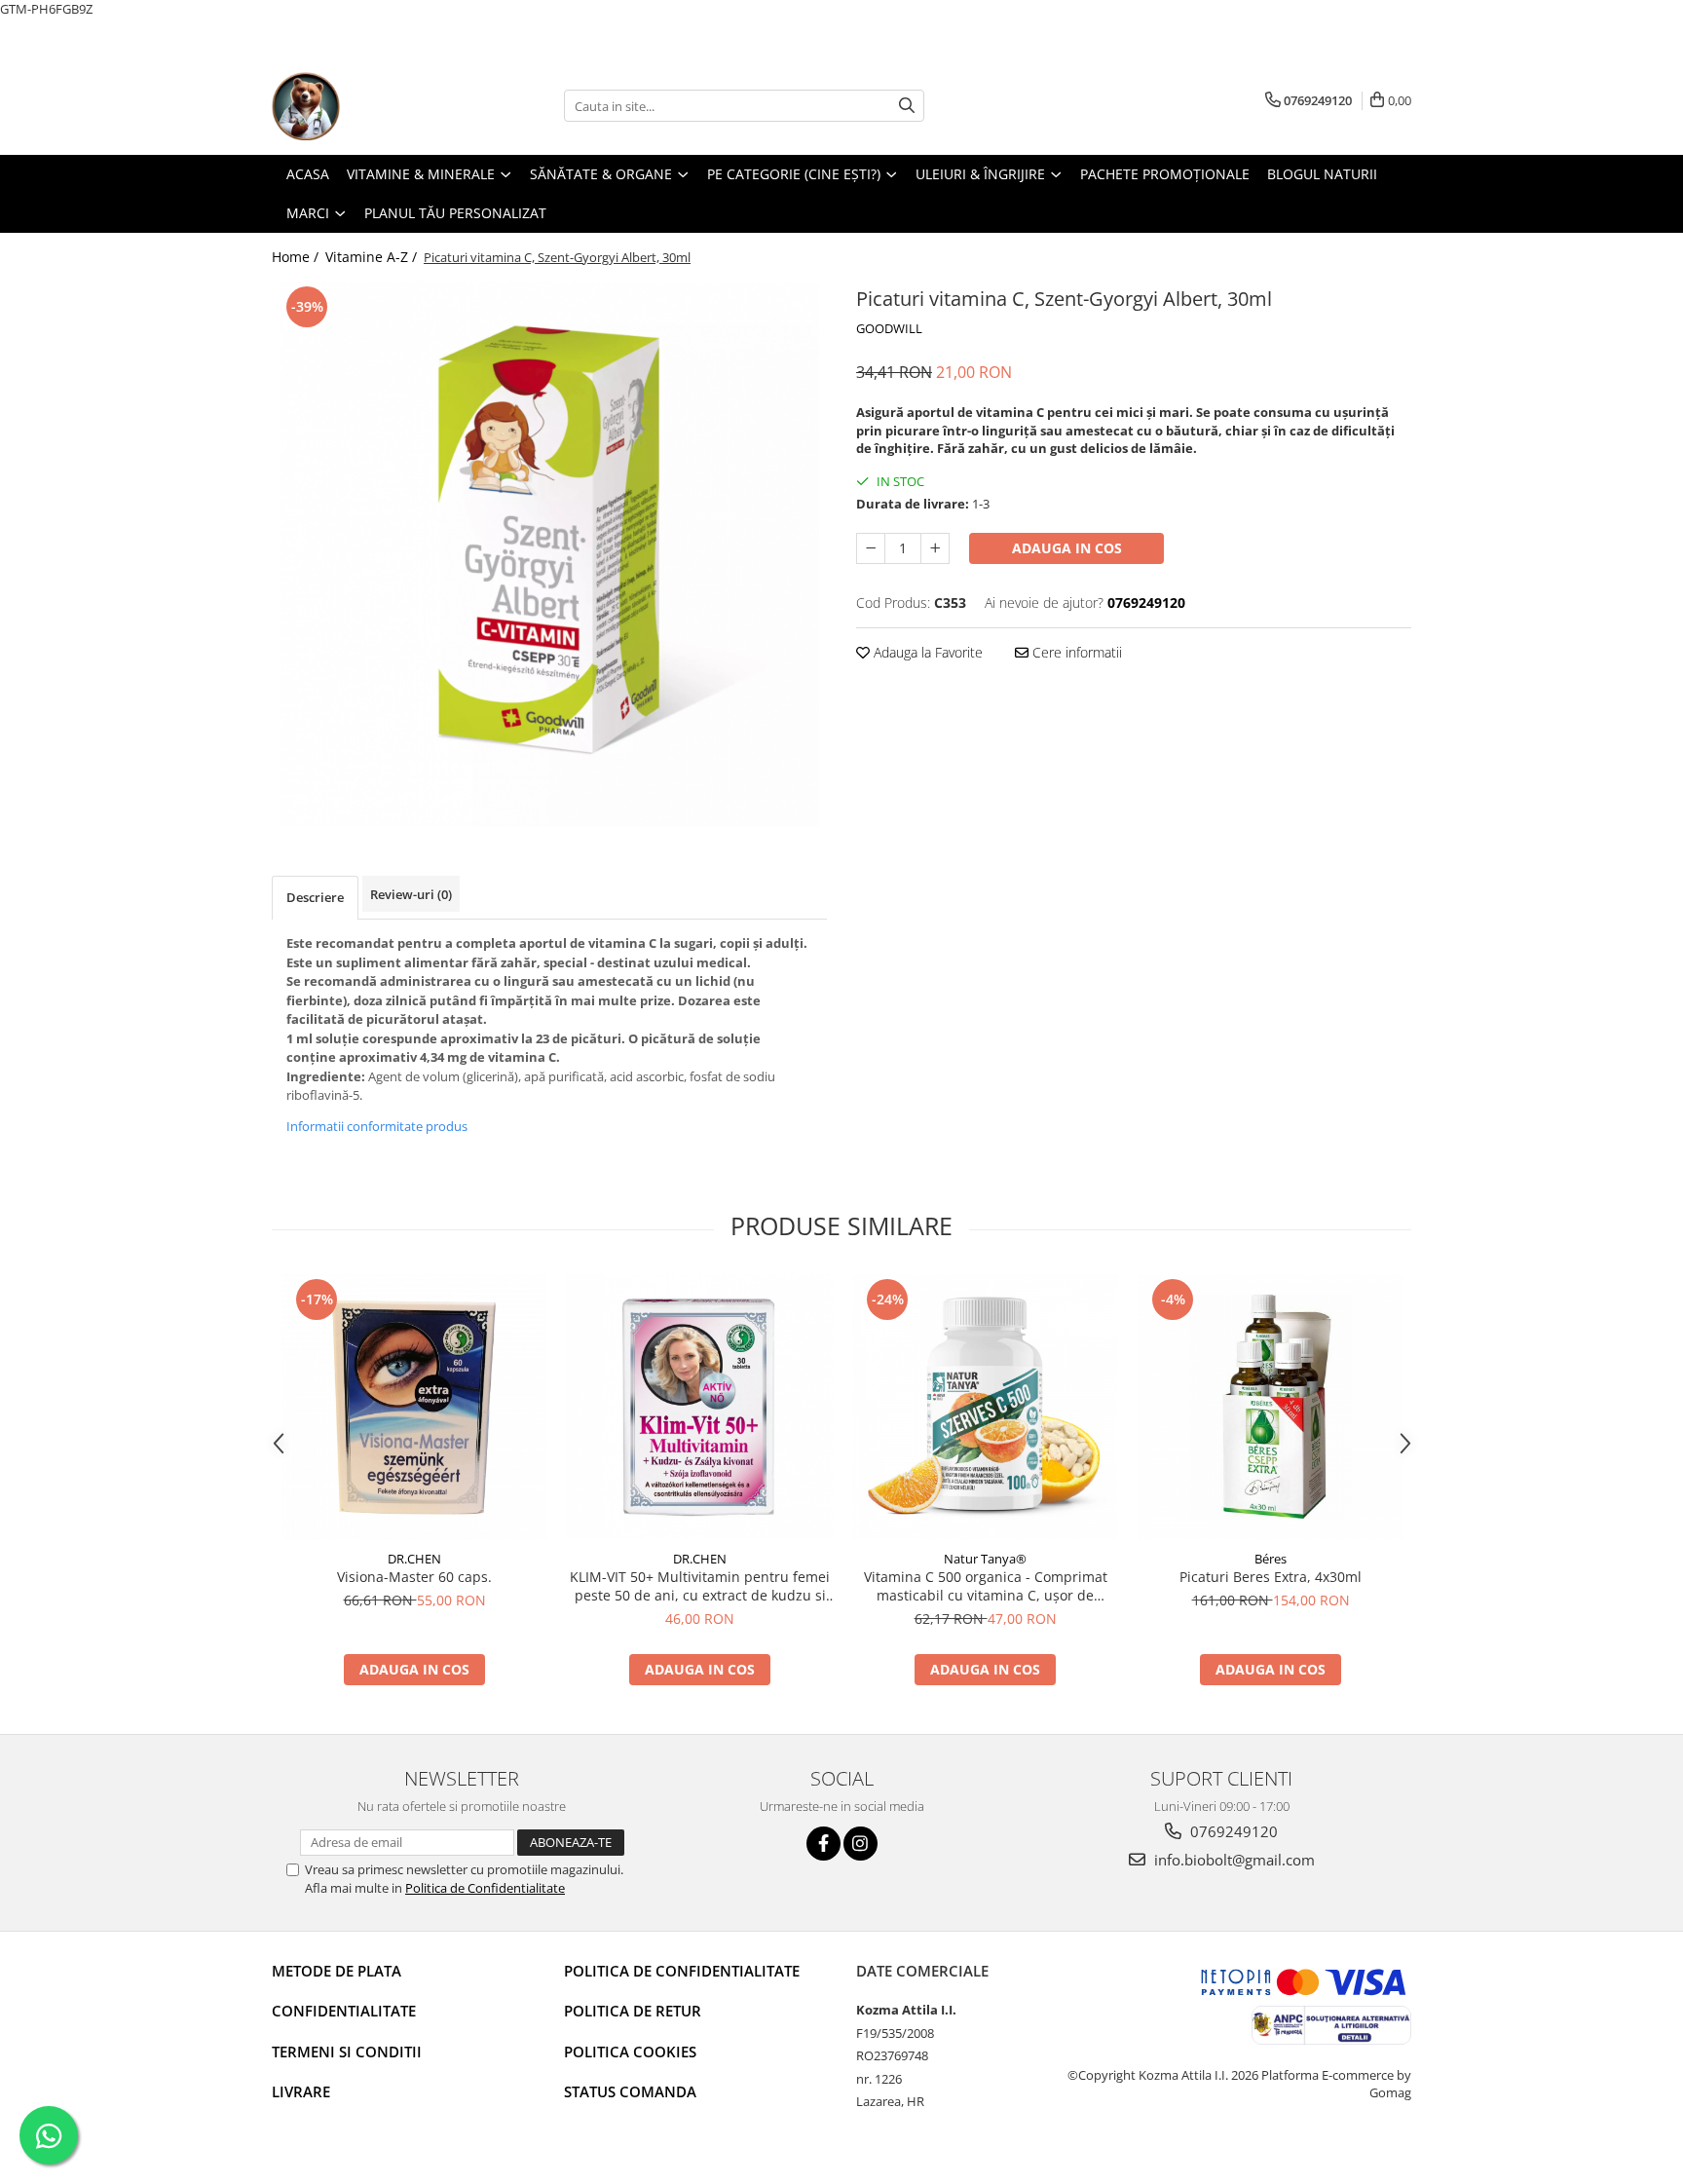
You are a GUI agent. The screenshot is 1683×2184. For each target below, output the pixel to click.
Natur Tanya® (985, 1559)
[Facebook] (823, 1844)
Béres (1271, 1559)
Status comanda (630, 2091)
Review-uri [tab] (411, 894)
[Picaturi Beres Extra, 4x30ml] (1271, 1407)
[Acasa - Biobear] (369, 106)
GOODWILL (889, 328)
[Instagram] (860, 1844)
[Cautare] (907, 106)
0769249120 (1232, 1831)
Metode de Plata (337, 1971)
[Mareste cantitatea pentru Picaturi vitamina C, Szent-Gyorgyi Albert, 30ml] (935, 548)
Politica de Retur (633, 2011)
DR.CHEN (414, 1559)
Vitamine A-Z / (373, 257)
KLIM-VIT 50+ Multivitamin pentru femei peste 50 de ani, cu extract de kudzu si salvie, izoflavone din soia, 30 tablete (700, 1586)
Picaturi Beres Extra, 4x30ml (1271, 1577)
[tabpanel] (549, 554)
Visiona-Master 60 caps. (414, 1577)
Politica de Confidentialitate (485, 1888)
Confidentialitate (344, 2011)
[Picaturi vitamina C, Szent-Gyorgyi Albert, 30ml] (549, 554)
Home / (297, 257)
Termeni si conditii (347, 2052)
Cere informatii (1075, 652)
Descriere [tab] (315, 897)
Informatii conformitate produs (377, 1126)
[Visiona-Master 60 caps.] (414, 1407)
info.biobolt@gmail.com (1233, 1860)
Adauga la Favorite (926, 652)
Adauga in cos (1067, 548)
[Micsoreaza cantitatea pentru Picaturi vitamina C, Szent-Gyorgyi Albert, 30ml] (871, 548)
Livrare (301, 2091)
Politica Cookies (630, 2052)
